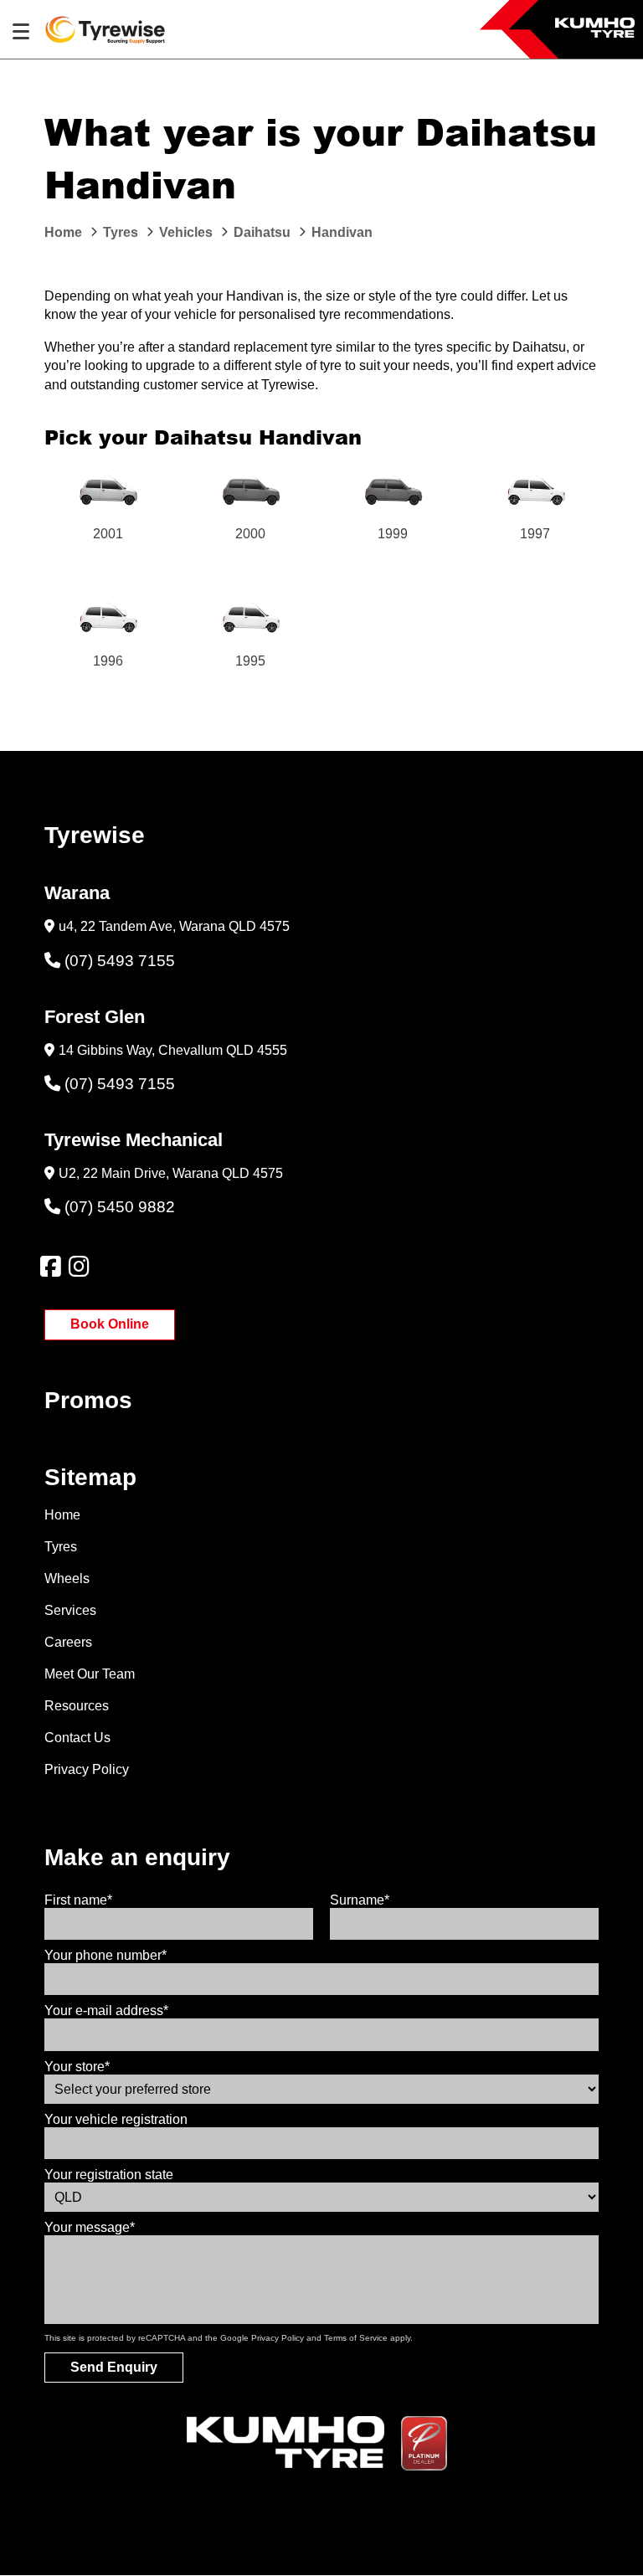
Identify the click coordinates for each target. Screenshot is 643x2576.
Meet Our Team (90, 1674)
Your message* (90, 2227)
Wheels (67, 1579)
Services (70, 1610)
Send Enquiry (114, 2367)
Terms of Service (356, 2338)
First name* (78, 1900)
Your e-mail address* (106, 2010)
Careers (68, 1642)
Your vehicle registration (116, 2119)
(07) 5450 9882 (120, 1207)
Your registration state (109, 2175)
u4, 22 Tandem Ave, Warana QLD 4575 (174, 926)
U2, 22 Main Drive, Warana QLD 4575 (171, 1173)
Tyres (61, 1547)
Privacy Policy (87, 1769)
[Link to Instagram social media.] (79, 1267)
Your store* (77, 2067)
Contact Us (77, 1738)
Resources (77, 1706)
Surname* (360, 1900)
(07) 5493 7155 (120, 961)
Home (62, 1515)
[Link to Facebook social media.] (50, 1267)
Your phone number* (105, 1955)
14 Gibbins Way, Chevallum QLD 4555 (173, 1050)
